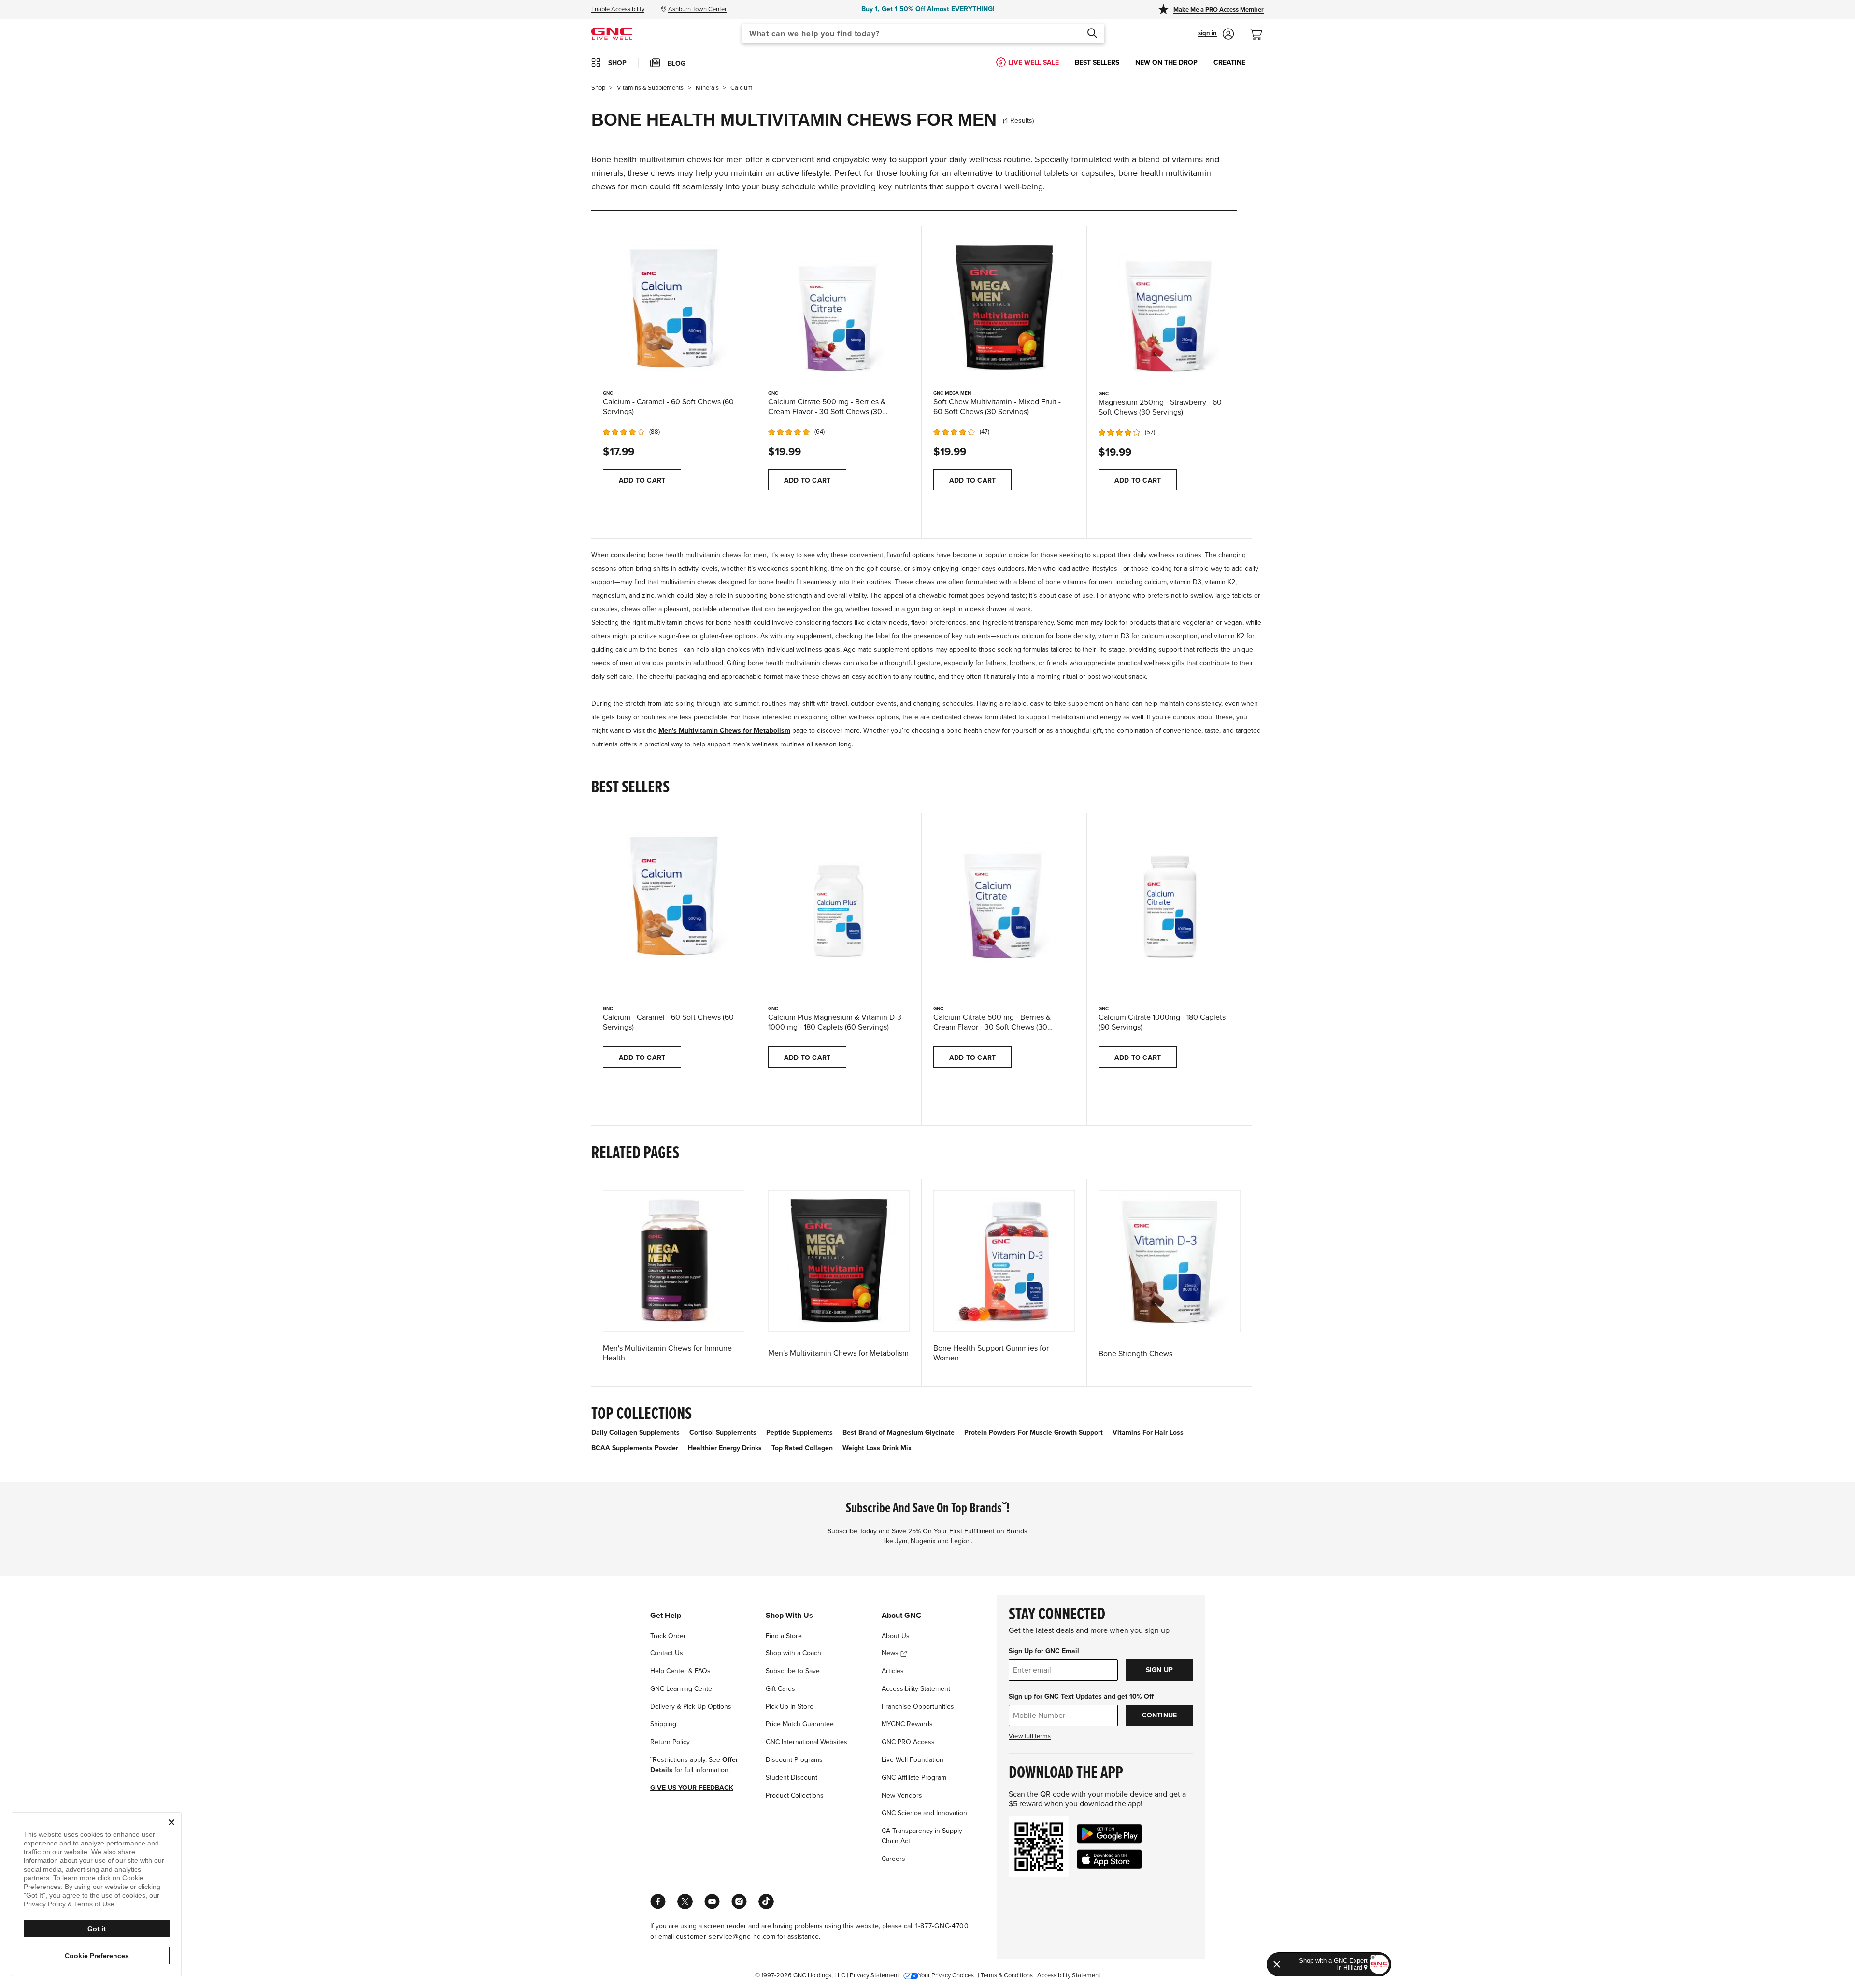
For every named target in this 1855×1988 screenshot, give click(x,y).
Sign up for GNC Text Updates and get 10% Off (1081, 1696)
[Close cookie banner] (171, 1822)
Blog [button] (677, 64)
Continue (1160, 1715)
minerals (708, 88)
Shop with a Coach (793, 1653)
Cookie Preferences (97, 1956)
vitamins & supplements (651, 88)
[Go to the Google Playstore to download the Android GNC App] (1109, 1834)
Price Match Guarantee (800, 1724)
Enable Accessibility (618, 9)
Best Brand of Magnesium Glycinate (899, 1433)
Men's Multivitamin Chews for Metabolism (724, 731)
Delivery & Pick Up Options (691, 1707)
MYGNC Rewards (907, 1724)
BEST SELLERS (1097, 63)
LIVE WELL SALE (1034, 63)
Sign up (1159, 1670)
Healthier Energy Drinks (725, 1448)
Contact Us (667, 1653)
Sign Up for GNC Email (1044, 1651)
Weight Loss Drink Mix (877, 1448)
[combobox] (923, 34)
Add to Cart (642, 480)
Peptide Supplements (799, 1433)
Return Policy (670, 1742)
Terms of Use (94, 1904)
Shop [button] (617, 63)
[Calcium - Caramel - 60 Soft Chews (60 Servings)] (674, 307)
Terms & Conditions (1007, 1975)
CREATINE (1229, 63)
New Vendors (902, 1795)
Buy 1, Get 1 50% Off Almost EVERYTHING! (928, 9)
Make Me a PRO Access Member (1219, 10)
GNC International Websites (806, 1742)
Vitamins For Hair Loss (1148, 1433)
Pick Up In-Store (790, 1707)
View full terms (1030, 1736)
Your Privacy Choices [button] (946, 1975)
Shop (599, 88)
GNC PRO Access (908, 1742)
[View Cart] (1260, 30)
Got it (97, 1929)
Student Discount (792, 1778)
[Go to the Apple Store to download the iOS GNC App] (1109, 1859)
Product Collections (795, 1795)
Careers (893, 1859)
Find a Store (784, 1636)
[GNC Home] (612, 33)
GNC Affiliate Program (914, 1778)
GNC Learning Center (682, 1689)
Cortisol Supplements (723, 1433)
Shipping (663, 1724)
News (891, 1653)
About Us (896, 1636)
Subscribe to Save (793, 1671)
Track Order (668, 1636)
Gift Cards (780, 1689)
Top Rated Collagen (802, 1448)
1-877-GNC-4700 (942, 1926)
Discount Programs (794, 1760)
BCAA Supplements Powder (635, 1448)
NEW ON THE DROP (1166, 63)
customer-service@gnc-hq (719, 1937)
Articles (893, 1671)
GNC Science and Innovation (924, 1813)
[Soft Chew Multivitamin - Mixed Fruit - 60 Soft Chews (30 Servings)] (1004, 307)
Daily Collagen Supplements (635, 1433)
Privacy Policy (45, 1904)
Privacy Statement (874, 1975)
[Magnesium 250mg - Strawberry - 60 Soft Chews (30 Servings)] (1170, 307)
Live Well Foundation (913, 1760)
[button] (1216, 34)
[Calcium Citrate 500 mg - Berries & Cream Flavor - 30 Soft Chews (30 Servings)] (839, 307)
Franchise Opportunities (918, 1707)
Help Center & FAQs (680, 1671)
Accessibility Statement (916, 1689)
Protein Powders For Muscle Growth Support (1034, 1433)
